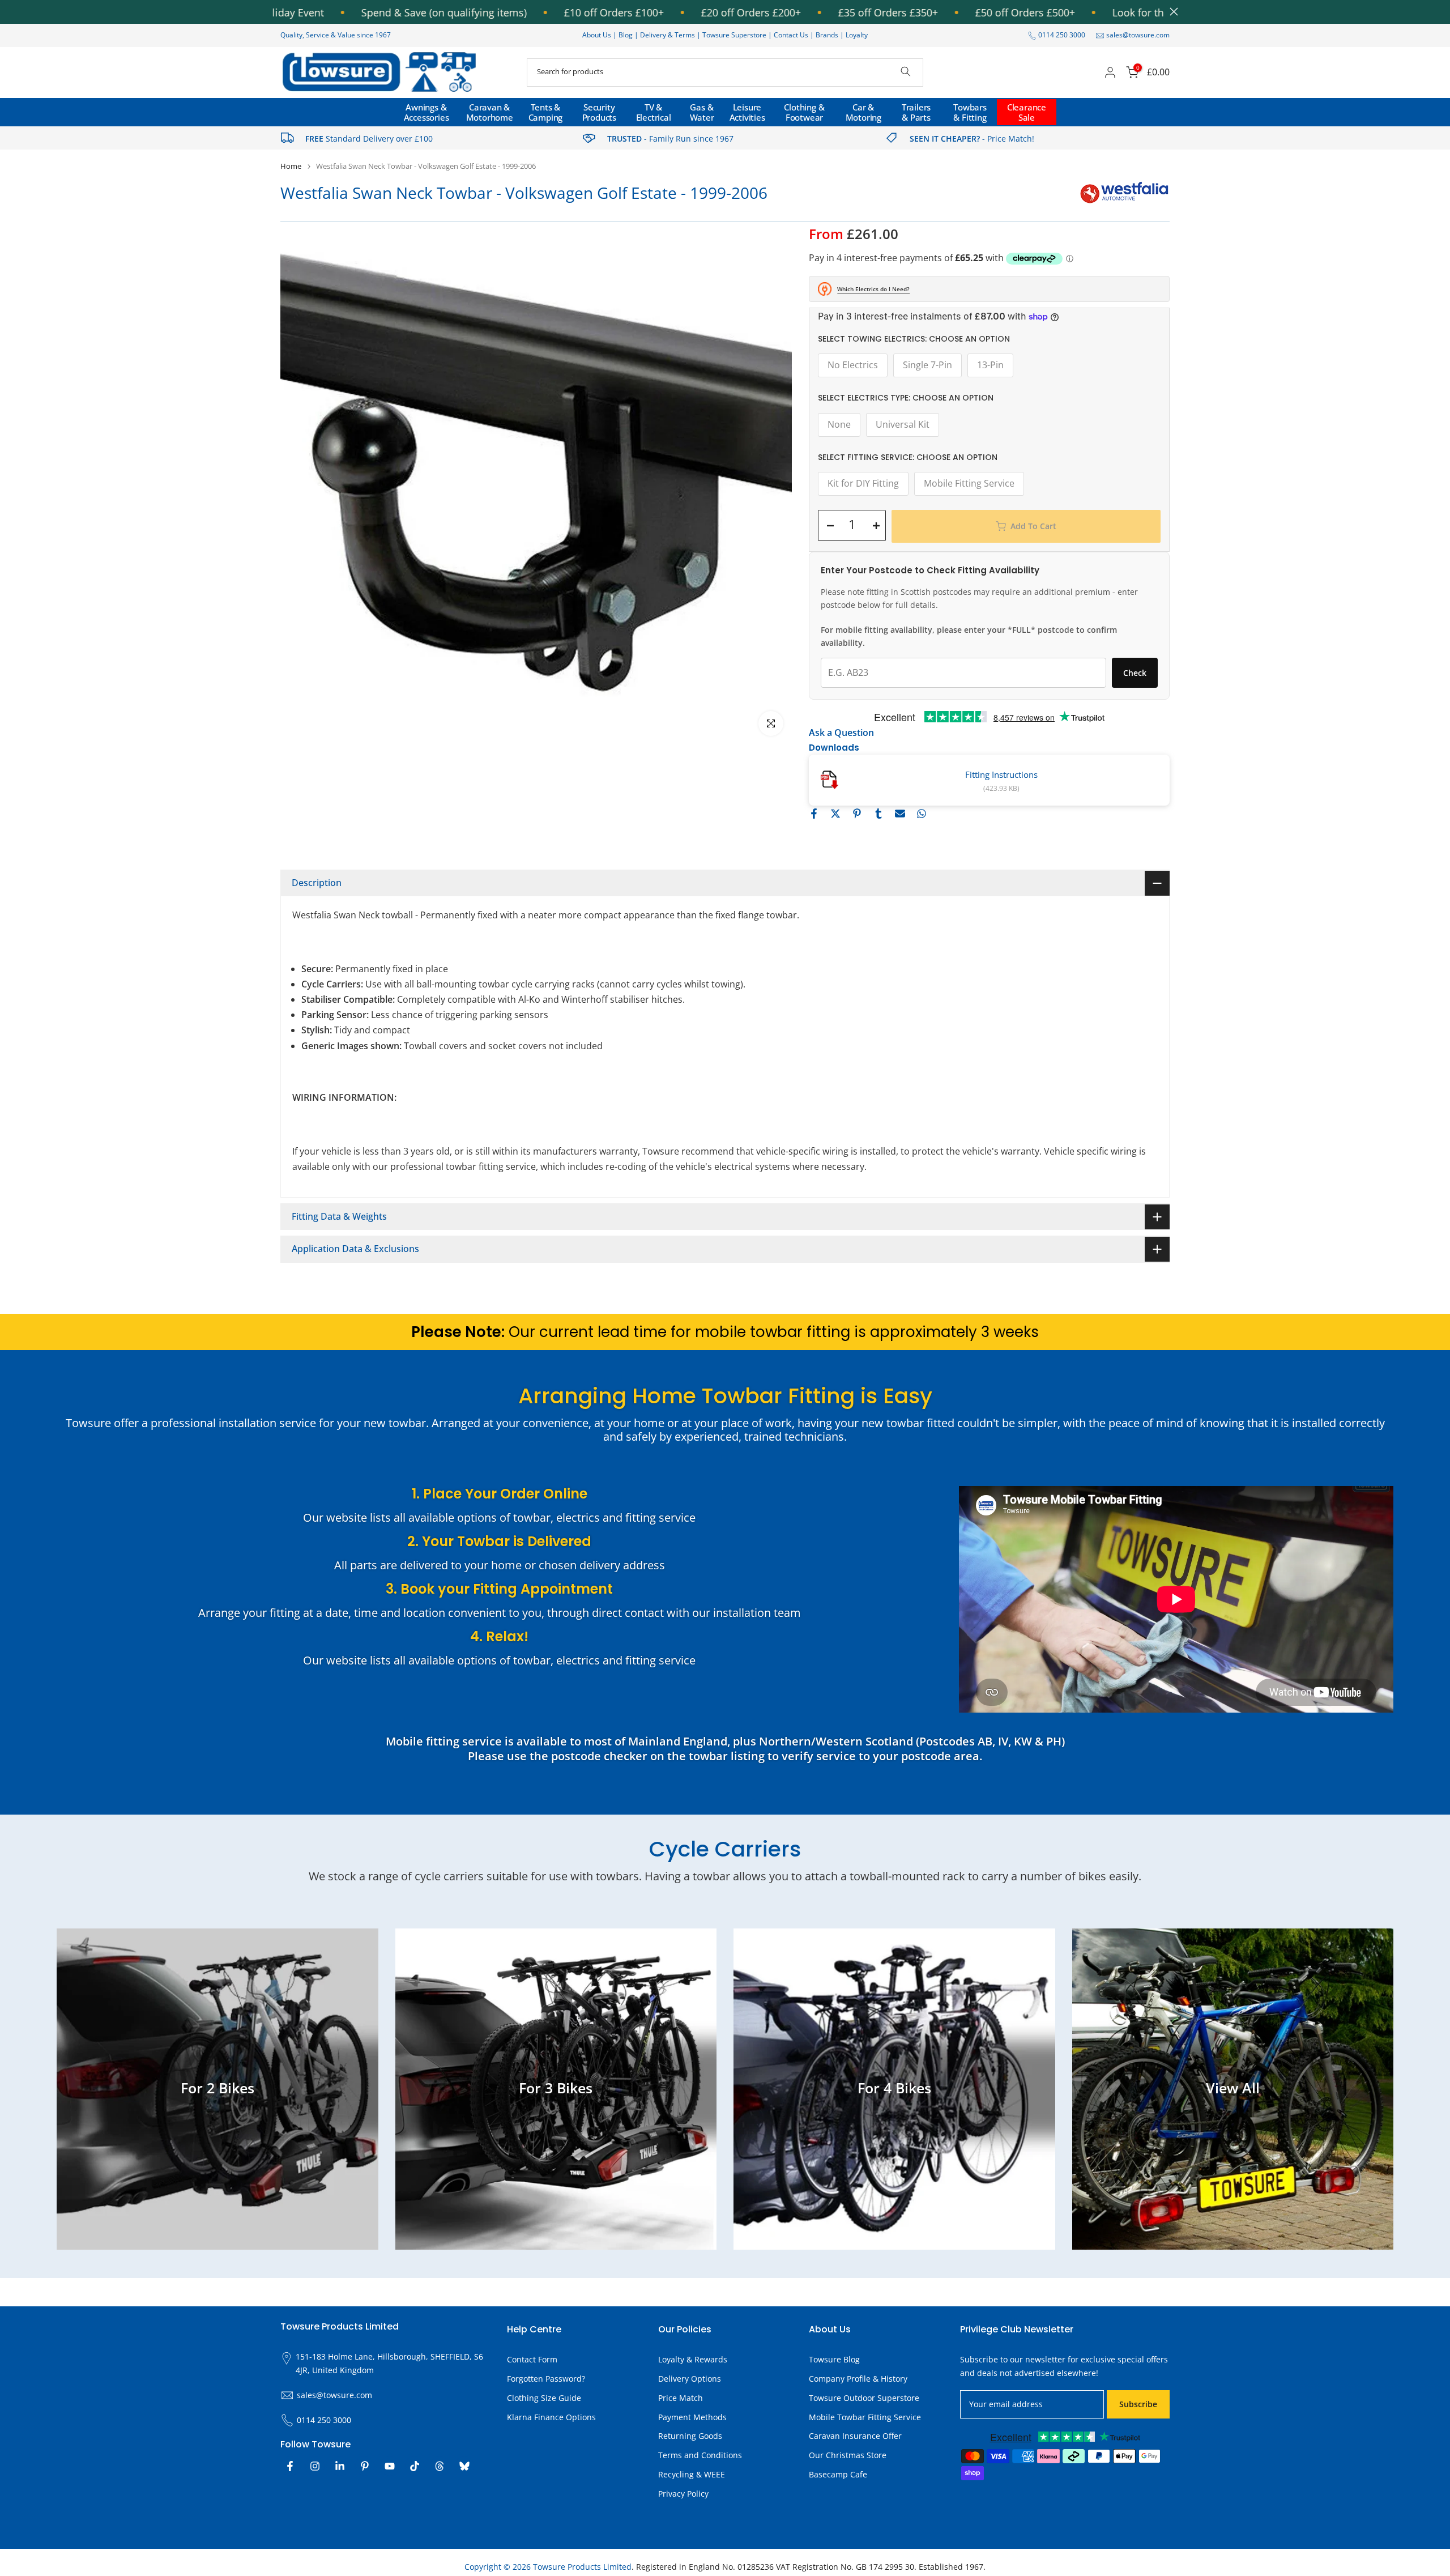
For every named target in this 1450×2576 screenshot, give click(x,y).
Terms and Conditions (700, 2455)
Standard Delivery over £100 (369, 139)
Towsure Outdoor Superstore (864, 2398)
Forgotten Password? (546, 2379)
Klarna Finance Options (551, 2417)
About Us (597, 35)
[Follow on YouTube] (390, 2466)
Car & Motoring (863, 112)
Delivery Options (690, 2379)
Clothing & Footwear (804, 112)
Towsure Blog (834, 2359)
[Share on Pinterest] (857, 814)
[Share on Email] (900, 814)
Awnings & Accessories (427, 112)
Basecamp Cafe (838, 2474)
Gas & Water (702, 112)
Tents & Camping (546, 112)
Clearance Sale (1027, 112)
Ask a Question (841, 733)
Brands (827, 35)
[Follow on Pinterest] (365, 2466)
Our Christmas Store (848, 2455)
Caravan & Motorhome (490, 112)
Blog (626, 35)
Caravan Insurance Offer (855, 2436)
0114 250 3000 (1062, 35)
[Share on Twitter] (835, 814)
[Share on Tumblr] (878, 814)
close (1171, 12)
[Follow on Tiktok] (415, 2466)
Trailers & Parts (916, 112)
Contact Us (791, 35)
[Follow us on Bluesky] (464, 2466)
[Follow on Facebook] (290, 2466)
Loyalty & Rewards (693, 2359)
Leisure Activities (747, 112)
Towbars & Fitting (970, 112)
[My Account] (1110, 73)
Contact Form (532, 2359)
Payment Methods (692, 2417)
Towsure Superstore (734, 35)
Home (291, 166)
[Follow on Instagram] (315, 2466)
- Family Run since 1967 (670, 139)
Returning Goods (690, 2436)
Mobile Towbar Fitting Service (865, 2417)
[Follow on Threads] (440, 2466)
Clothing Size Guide (544, 2398)
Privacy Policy (683, 2494)
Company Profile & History (858, 2379)
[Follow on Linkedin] (340, 2466)
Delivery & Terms (668, 35)
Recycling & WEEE (692, 2474)
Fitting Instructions (1001, 774)
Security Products (599, 112)
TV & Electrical (654, 112)
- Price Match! (972, 139)
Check (1135, 673)
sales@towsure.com (1138, 35)
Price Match (681, 2398)
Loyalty (857, 35)
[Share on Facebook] (814, 814)
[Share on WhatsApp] (922, 814)
